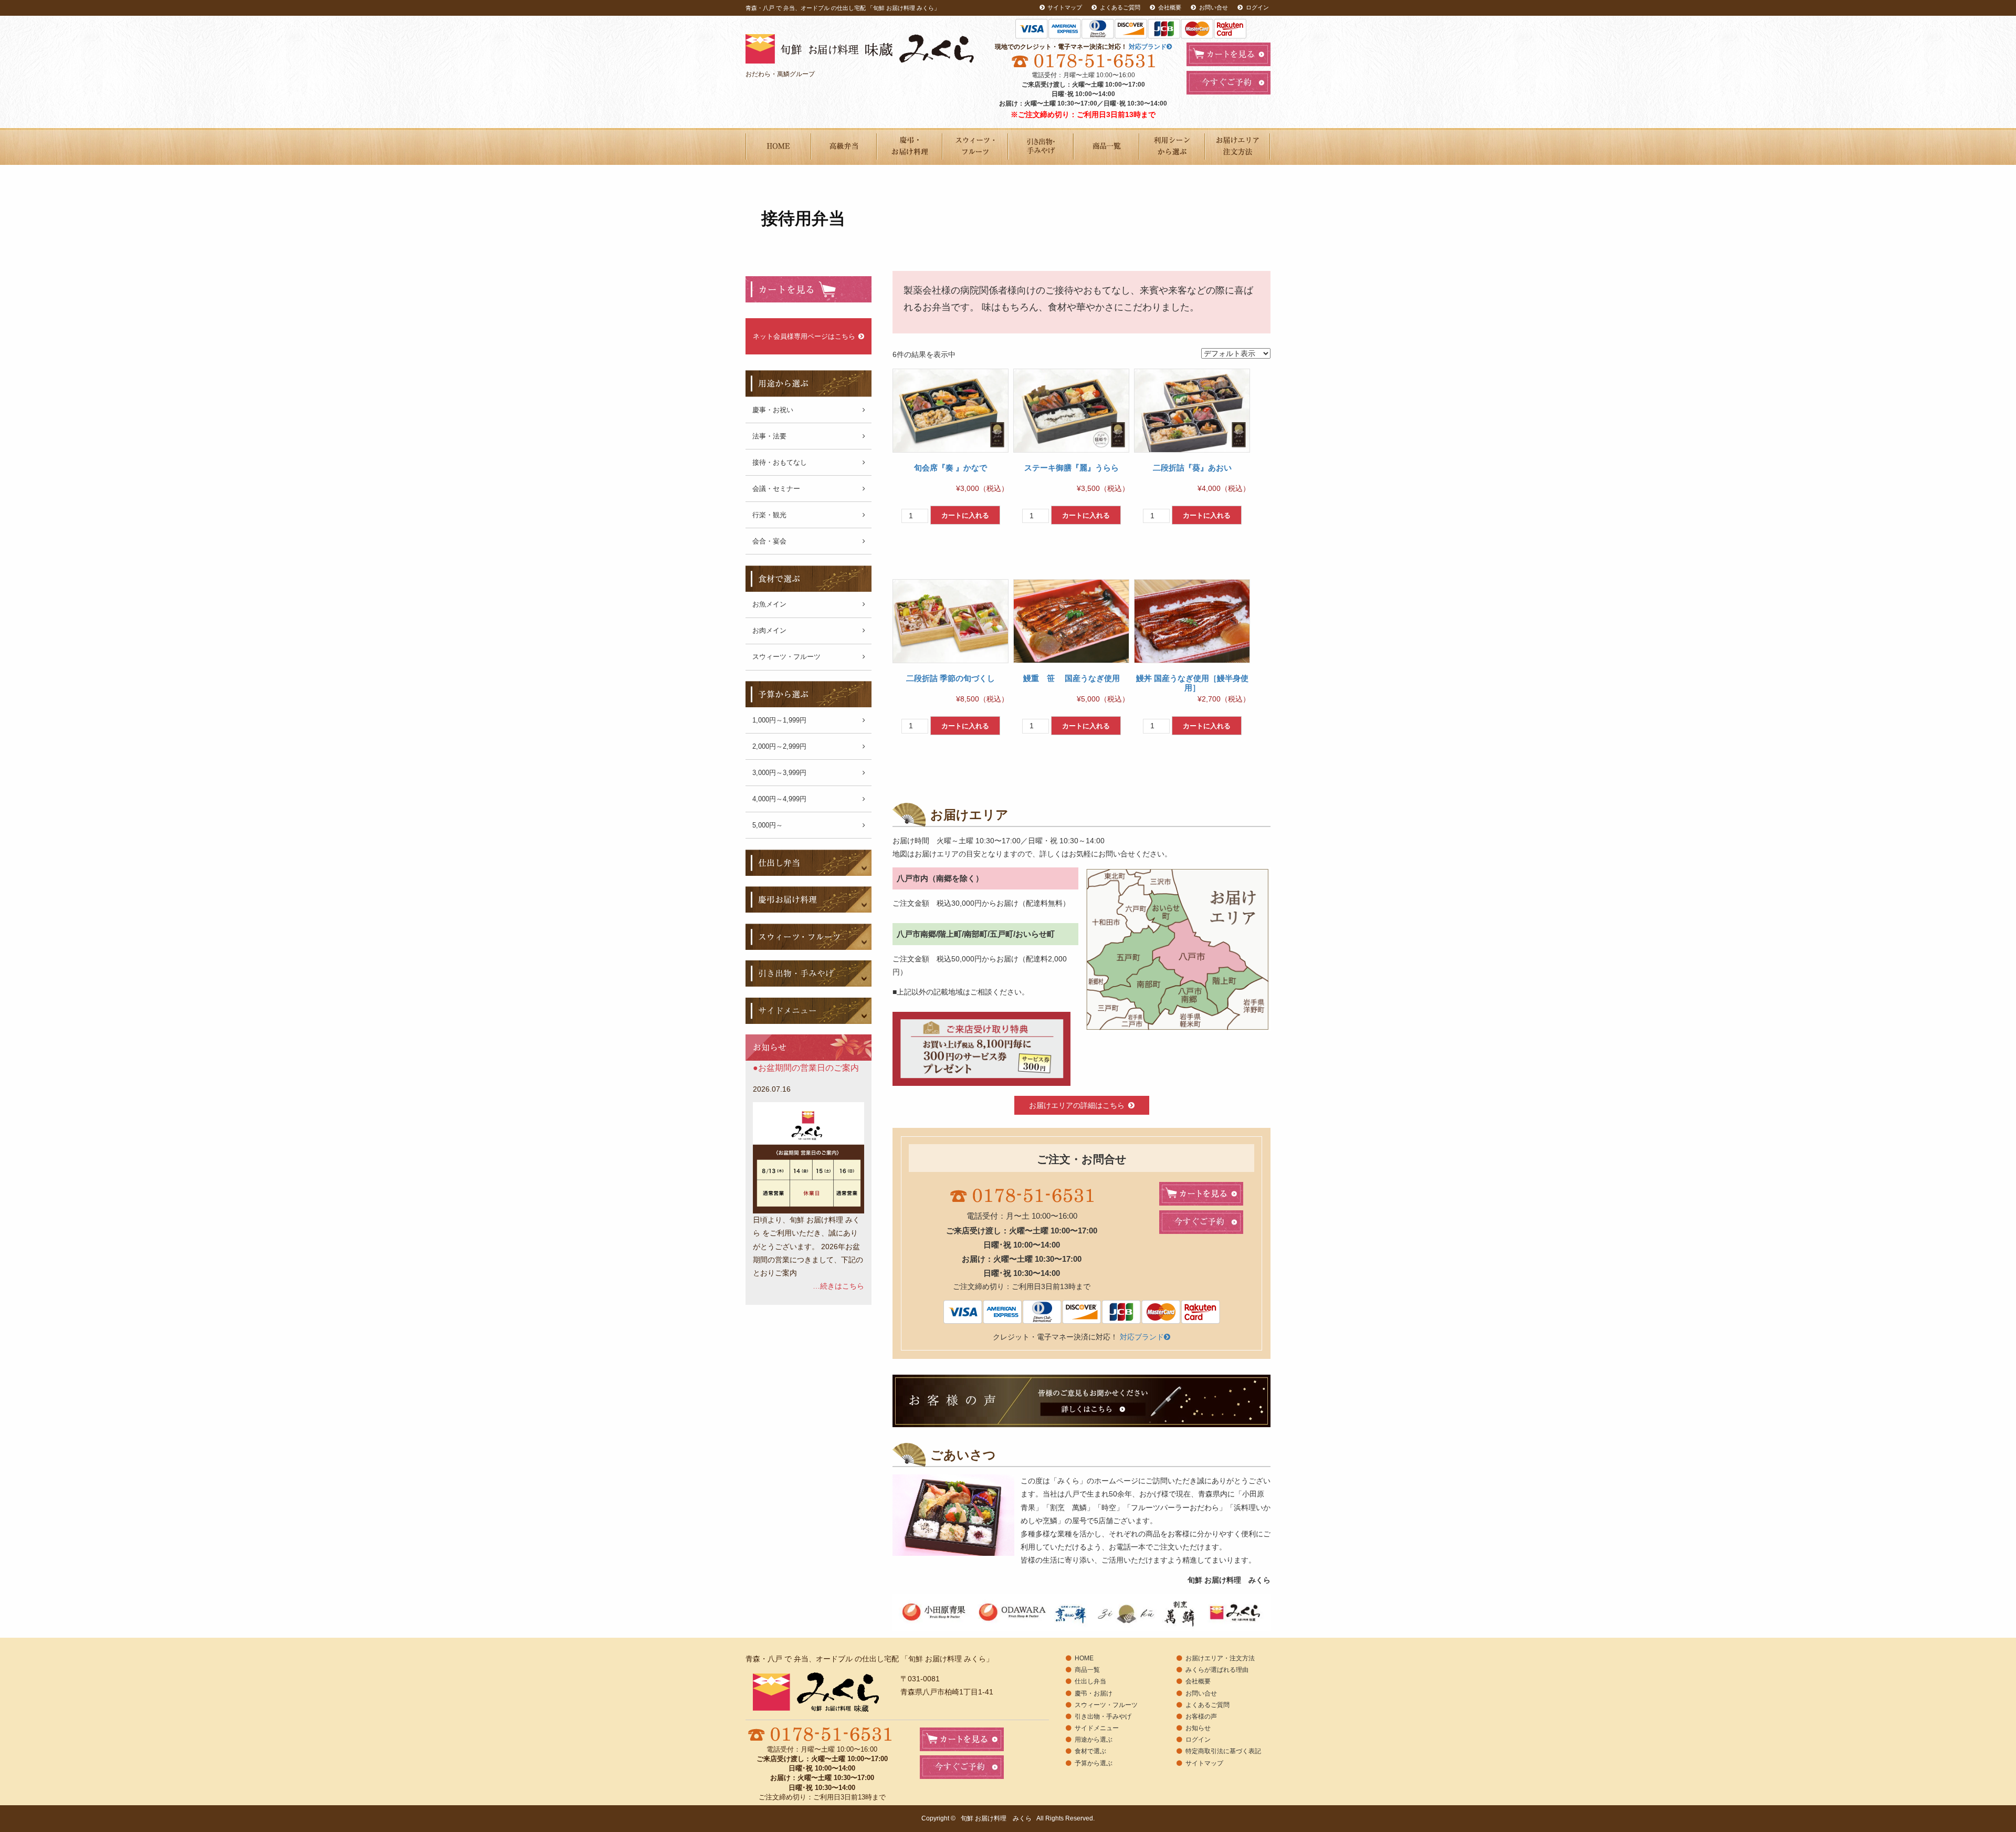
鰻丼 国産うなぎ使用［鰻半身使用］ (1192, 683)
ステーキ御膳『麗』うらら (1072, 468)
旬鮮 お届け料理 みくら (996, 1818)
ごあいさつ (778, 146)
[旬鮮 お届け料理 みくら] (875, 49)
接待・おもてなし (780, 462)
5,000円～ (768, 825)
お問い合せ (1214, 7)
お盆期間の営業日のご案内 (808, 1068)
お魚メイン (769, 604)
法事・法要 (769, 436)
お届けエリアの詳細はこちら (1077, 1105)
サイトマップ (1065, 7)
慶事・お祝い (773, 410)
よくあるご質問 (1120, 7)
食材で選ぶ (1090, 1751)
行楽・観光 (769, 515)
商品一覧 (1106, 146)
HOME (1084, 1658)
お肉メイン (769, 630)
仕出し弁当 (1090, 1681)
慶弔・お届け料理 (910, 146)
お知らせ (1198, 1728)
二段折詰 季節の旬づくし (951, 678)
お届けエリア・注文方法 (1238, 146)
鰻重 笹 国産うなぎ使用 (1072, 678)
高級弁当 (844, 146)
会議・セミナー (776, 489)
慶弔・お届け (1094, 1693)
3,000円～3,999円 (779, 773)
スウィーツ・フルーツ (975, 146)
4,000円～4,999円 (779, 799)
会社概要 (1170, 7)
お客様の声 (1201, 1716)
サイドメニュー (1097, 1728)
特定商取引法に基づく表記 (1223, 1751)
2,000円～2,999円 (779, 746)
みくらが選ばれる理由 (1217, 1670)
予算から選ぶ (1094, 1763)
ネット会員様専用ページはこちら (804, 336)
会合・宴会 (769, 541)
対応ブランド (1148, 47)
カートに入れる (965, 516)
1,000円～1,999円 (779, 720)
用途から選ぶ (1172, 146)
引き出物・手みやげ (1041, 146)
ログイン (1257, 7)
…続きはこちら (838, 1286)
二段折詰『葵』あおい (1192, 468)
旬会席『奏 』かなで (951, 468)
